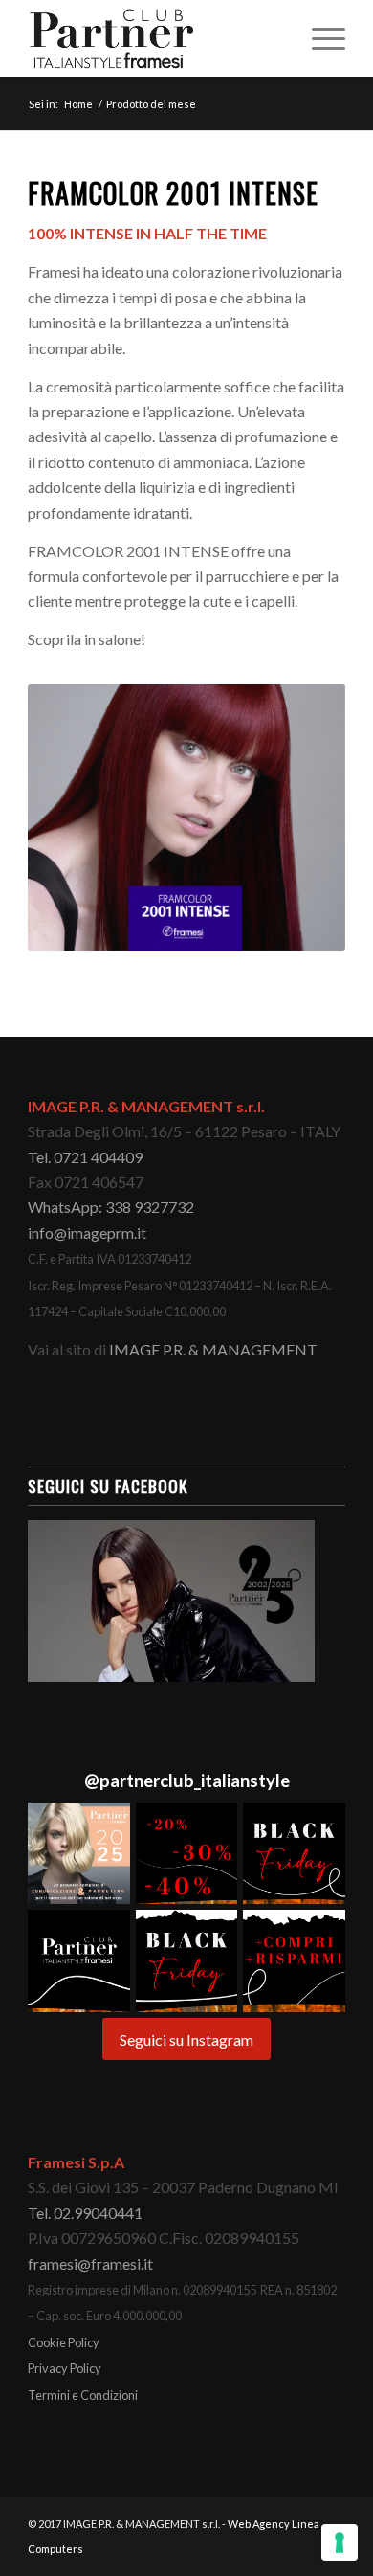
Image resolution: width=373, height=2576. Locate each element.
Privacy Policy (65, 2368)
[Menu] (319, 38)
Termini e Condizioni (83, 2395)
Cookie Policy (64, 2342)
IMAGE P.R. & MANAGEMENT (213, 1349)
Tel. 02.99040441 (85, 2213)
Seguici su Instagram (186, 2039)
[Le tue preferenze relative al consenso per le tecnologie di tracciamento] (340, 2542)
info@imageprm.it (87, 1232)
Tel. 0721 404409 (85, 1157)
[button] (79, 1854)
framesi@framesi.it (90, 2263)
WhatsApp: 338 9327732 (111, 1207)
